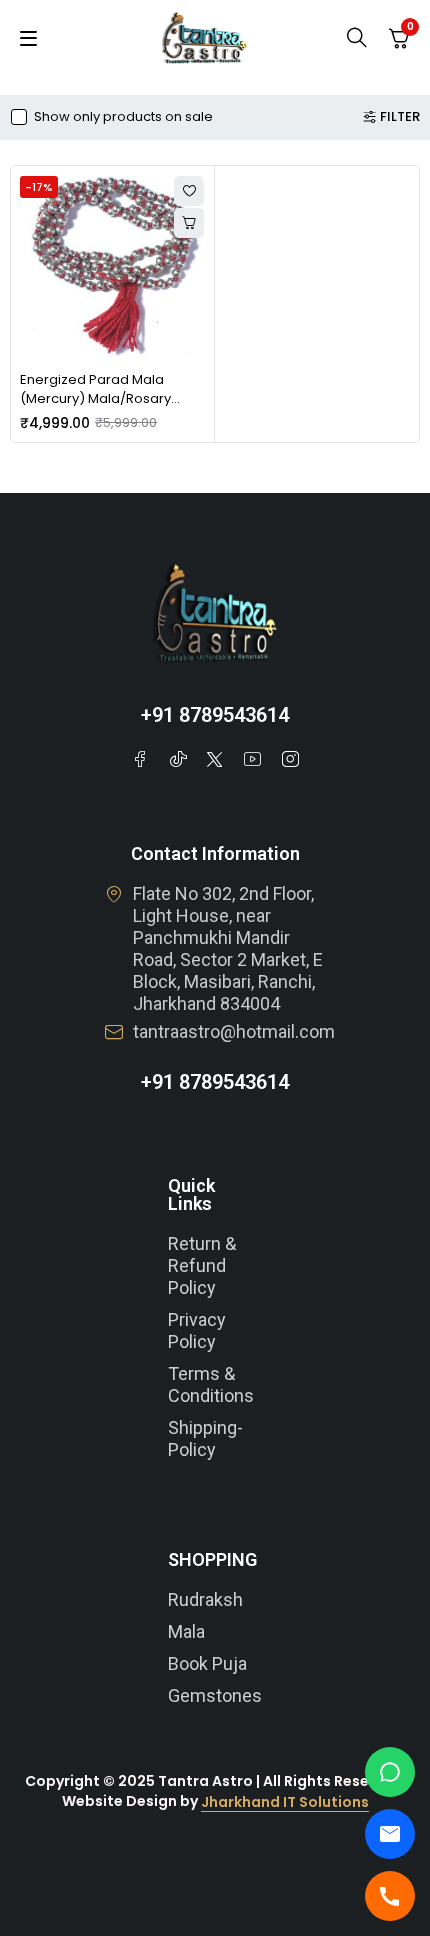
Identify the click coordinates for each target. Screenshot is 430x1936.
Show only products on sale (123, 117)
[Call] (390, 1896)
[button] (189, 223)
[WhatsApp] (390, 1772)
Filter (400, 117)
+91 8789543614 (215, 715)
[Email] (390, 1834)
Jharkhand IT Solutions (285, 1802)
